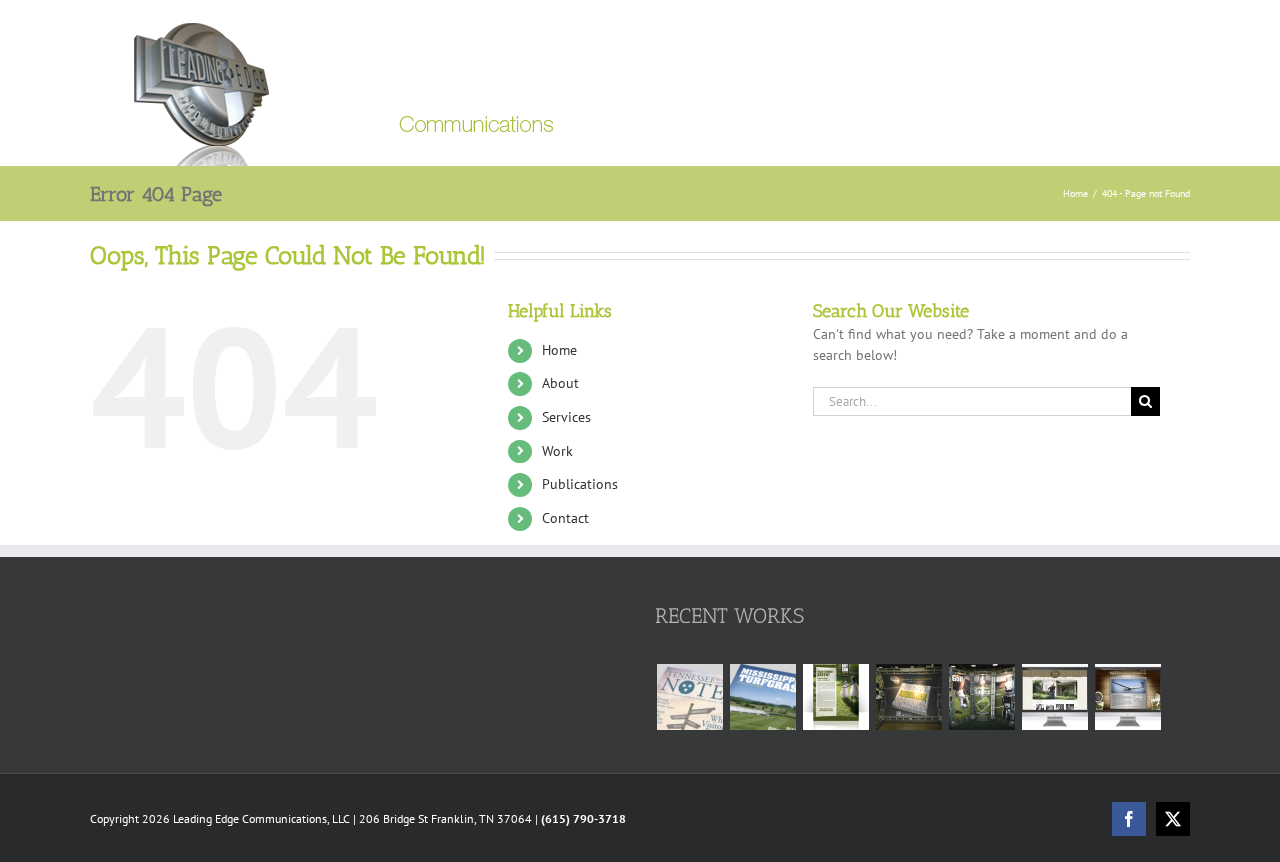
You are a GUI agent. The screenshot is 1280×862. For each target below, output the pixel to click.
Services (566, 417)
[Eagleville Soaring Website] (1127, 697)
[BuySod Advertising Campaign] (835, 697)
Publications (580, 484)
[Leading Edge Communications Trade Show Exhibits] (908, 697)
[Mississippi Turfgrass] (762, 697)
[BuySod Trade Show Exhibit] (981, 697)
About (560, 383)
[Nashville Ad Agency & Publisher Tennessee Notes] (689, 697)
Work (557, 451)
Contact (565, 518)
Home (559, 350)
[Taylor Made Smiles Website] (1054, 697)
